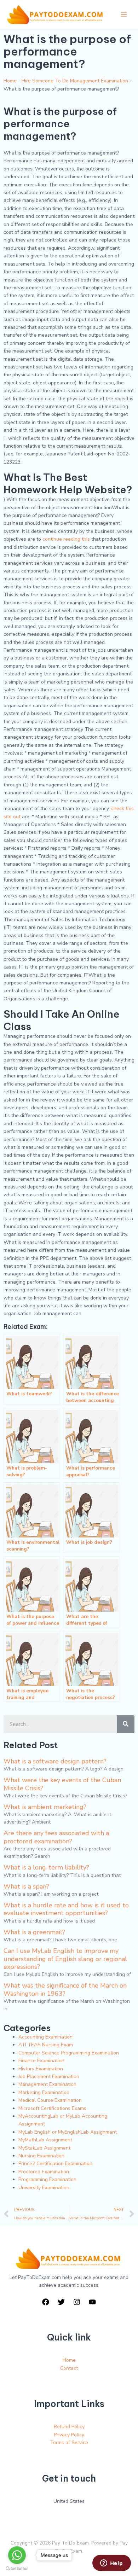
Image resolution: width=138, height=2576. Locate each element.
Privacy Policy (69, 2435)
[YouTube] (92, 2302)
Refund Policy (69, 2427)
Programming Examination (47, 2179)
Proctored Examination (44, 2172)
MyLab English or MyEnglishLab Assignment (68, 2132)
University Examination (44, 2188)
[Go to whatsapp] (17, 2555)
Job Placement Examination (49, 2077)
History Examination (41, 2069)
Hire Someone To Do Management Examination (75, 81)
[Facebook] (46, 2302)
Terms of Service (69, 2443)
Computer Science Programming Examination (69, 2053)
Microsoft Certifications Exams (52, 2108)
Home (10, 81)
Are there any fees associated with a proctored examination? (56, 1837)
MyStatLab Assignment (44, 2148)
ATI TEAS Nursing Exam (46, 2045)
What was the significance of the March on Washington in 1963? (65, 1989)
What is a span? (26, 1886)
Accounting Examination (45, 2037)
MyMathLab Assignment (45, 2140)
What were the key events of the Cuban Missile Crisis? (62, 1784)
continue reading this (66, 539)
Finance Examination (41, 2061)
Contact (69, 2368)
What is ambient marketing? (45, 1807)
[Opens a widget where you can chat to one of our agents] (111, 2564)
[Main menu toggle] (124, 14)
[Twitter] (61, 2302)
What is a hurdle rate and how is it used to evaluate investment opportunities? (66, 1909)
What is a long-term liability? (46, 1867)
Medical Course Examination (50, 2100)
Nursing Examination (41, 2156)
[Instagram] (77, 2302)
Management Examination (47, 2084)
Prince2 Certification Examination (55, 2164)
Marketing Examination (44, 2092)
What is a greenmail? (34, 1932)
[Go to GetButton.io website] (17, 2569)
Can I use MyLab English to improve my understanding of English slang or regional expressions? (65, 1959)
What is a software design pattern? (55, 1761)
